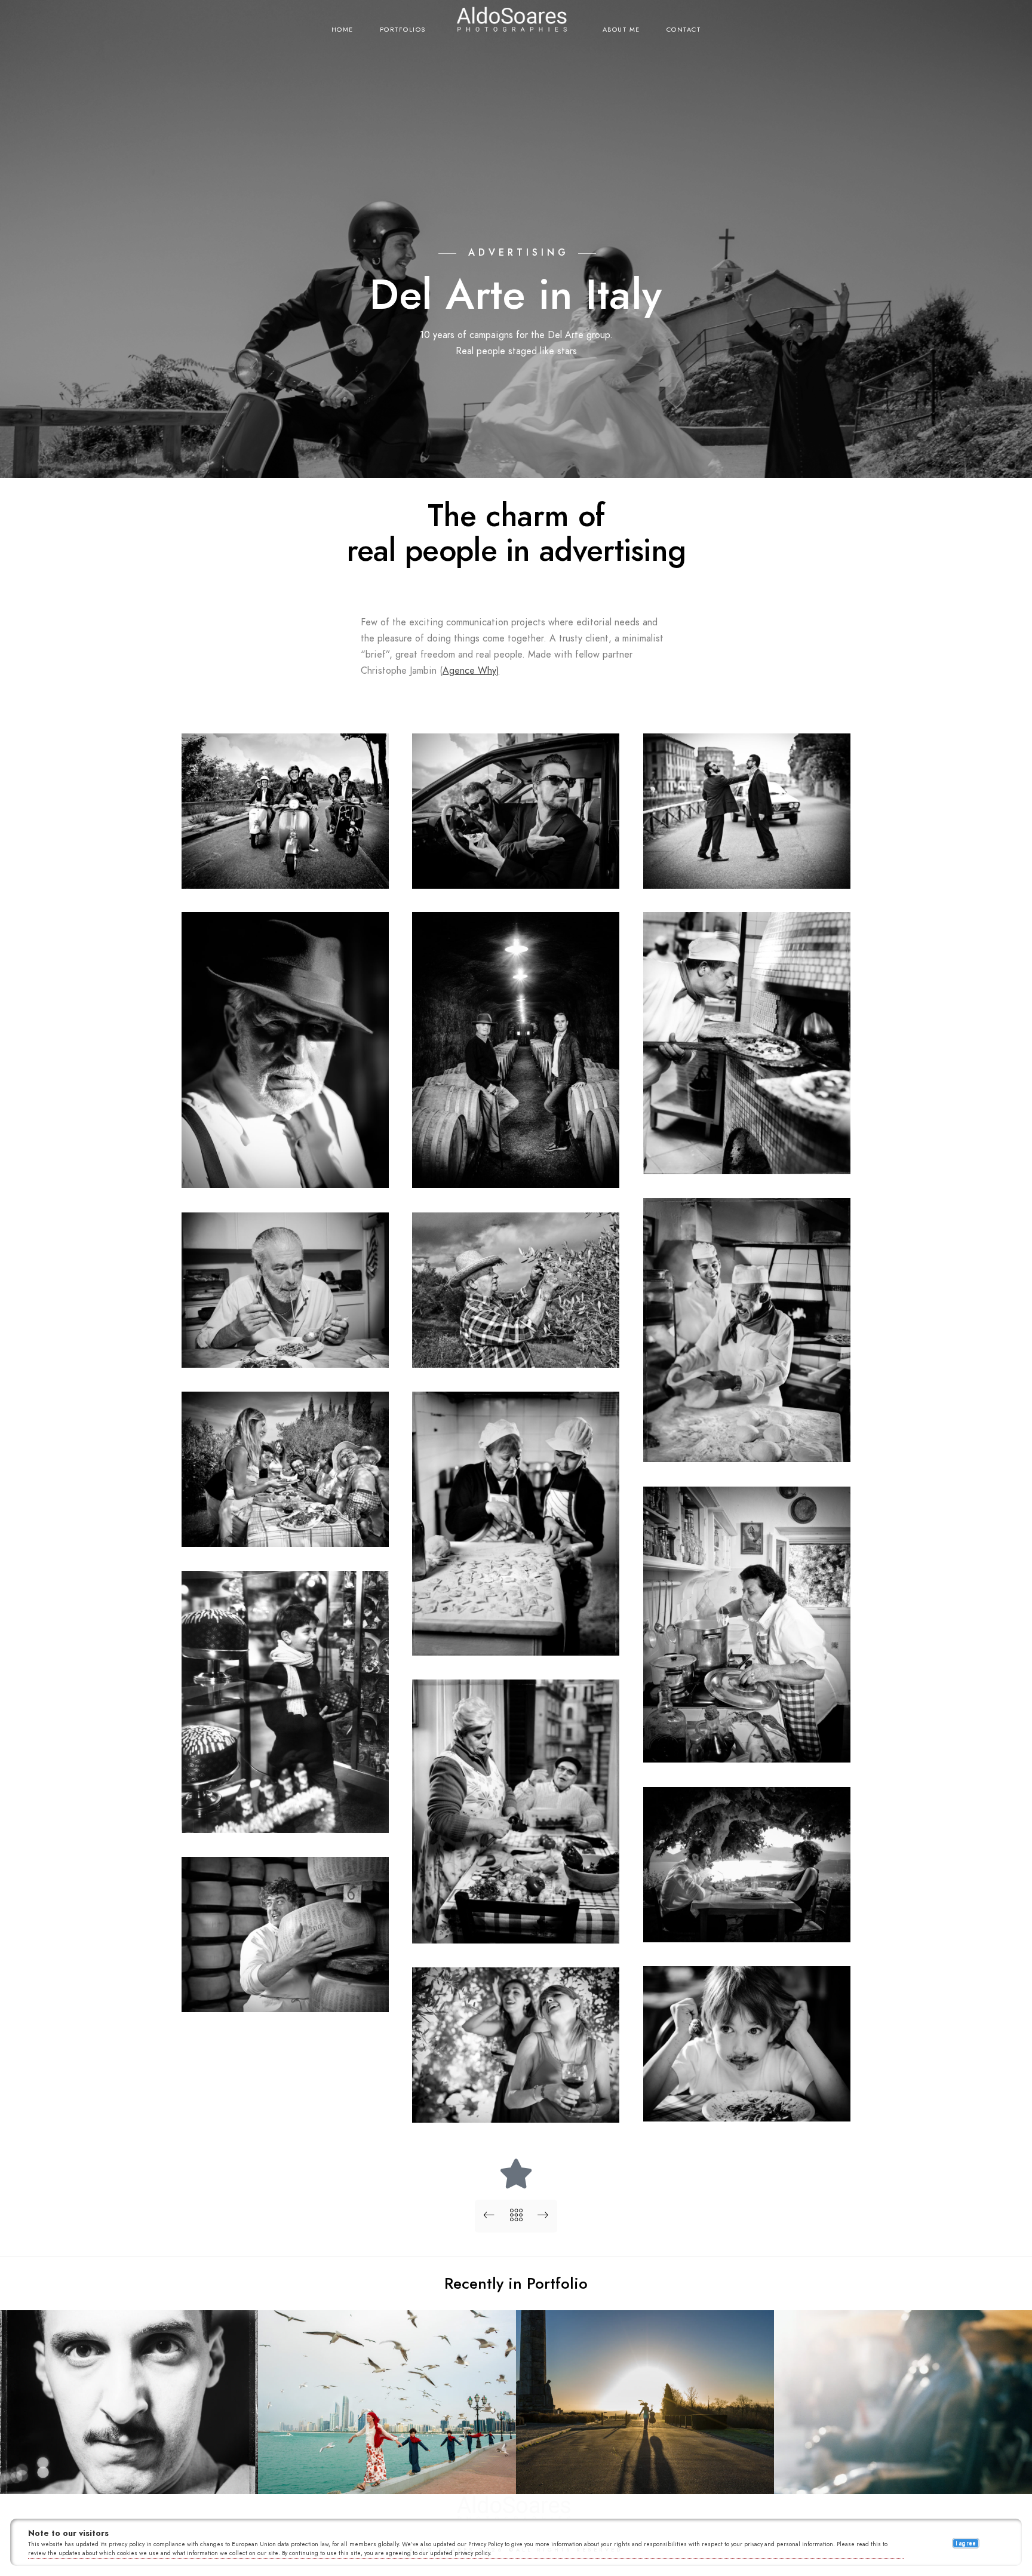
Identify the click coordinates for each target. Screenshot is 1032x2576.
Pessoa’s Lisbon (903, 2476)
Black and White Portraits (129, 2476)
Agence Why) (471, 671)
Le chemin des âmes (645, 2476)
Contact (684, 30)
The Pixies (387, 2476)
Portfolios (403, 30)
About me (621, 30)
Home (343, 30)
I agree (966, 2543)
